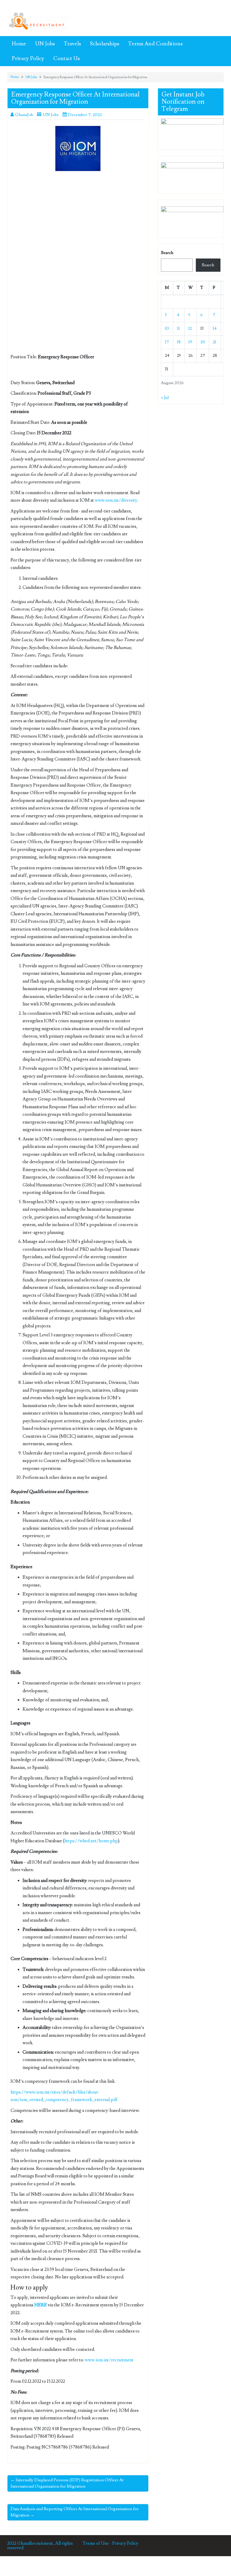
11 (178, 329)
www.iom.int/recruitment (109, 2360)
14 (215, 329)
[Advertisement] (78, 220)
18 (179, 342)
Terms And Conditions (155, 44)
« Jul (165, 398)
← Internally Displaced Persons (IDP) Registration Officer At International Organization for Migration (67, 2483)
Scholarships (105, 44)
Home (19, 44)
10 (167, 329)
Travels (72, 44)
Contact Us (66, 58)
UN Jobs (45, 44)
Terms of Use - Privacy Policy (110, 2543)
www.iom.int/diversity (116, 500)
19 (190, 342)
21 (214, 342)
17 (167, 342)
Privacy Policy (28, 58)
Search (167, 253)
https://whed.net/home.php (91, 1841)
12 (190, 329)
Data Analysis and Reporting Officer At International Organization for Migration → (75, 2512)
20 (203, 342)
